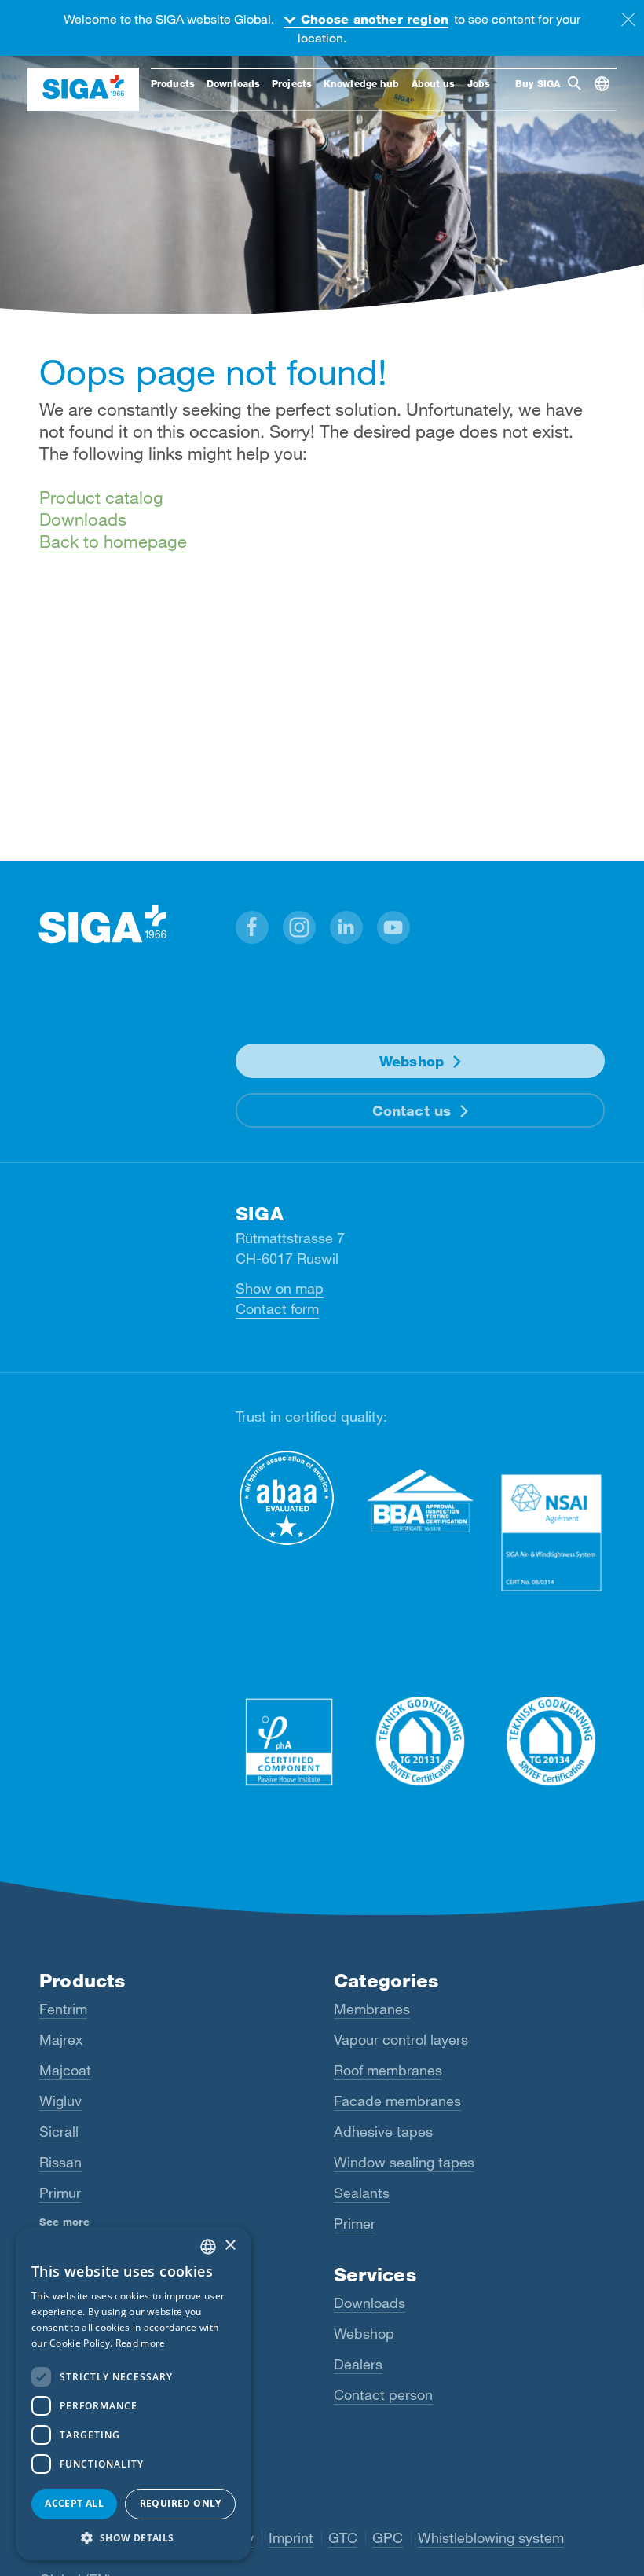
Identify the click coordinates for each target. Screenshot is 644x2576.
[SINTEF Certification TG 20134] (551, 1741)
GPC (388, 2537)
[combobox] (208, 2247)
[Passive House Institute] (289, 1741)
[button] (252, 927)
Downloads (83, 519)
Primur (60, 2193)
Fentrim (63, 2009)
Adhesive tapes (383, 2131)
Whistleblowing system (491, 2537)
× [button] (230, 2246)
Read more (141, 2343)
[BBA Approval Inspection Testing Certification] (421, 1501)
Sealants (362, 2193)
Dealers (358, 2364)
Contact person (383, 2394)
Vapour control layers (401, 2039)
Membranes (372, 2009)
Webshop (412, 1061)
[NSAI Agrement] (551, 1532)
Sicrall (59, 2131)
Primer (355, 2223)
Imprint (291, 2537)
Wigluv (60, 2101)
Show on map (280, 1288)
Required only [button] (181, 2503)
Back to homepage (113, 541)
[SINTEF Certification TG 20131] (421, 1741)
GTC (343, 2537)
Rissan (60, 2162)
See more (64, 2222)
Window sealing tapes (404, 2162)
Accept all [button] (74, 2503)
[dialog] (134, 2394)
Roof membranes (388, 2070)
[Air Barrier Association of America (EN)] (289, 1498)
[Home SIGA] (83, 89)
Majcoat (65, 2070)
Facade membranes (397, 2101)
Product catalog (101, 497)
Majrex (61, 2039)
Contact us (412, 1110)
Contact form (277, 1308)
